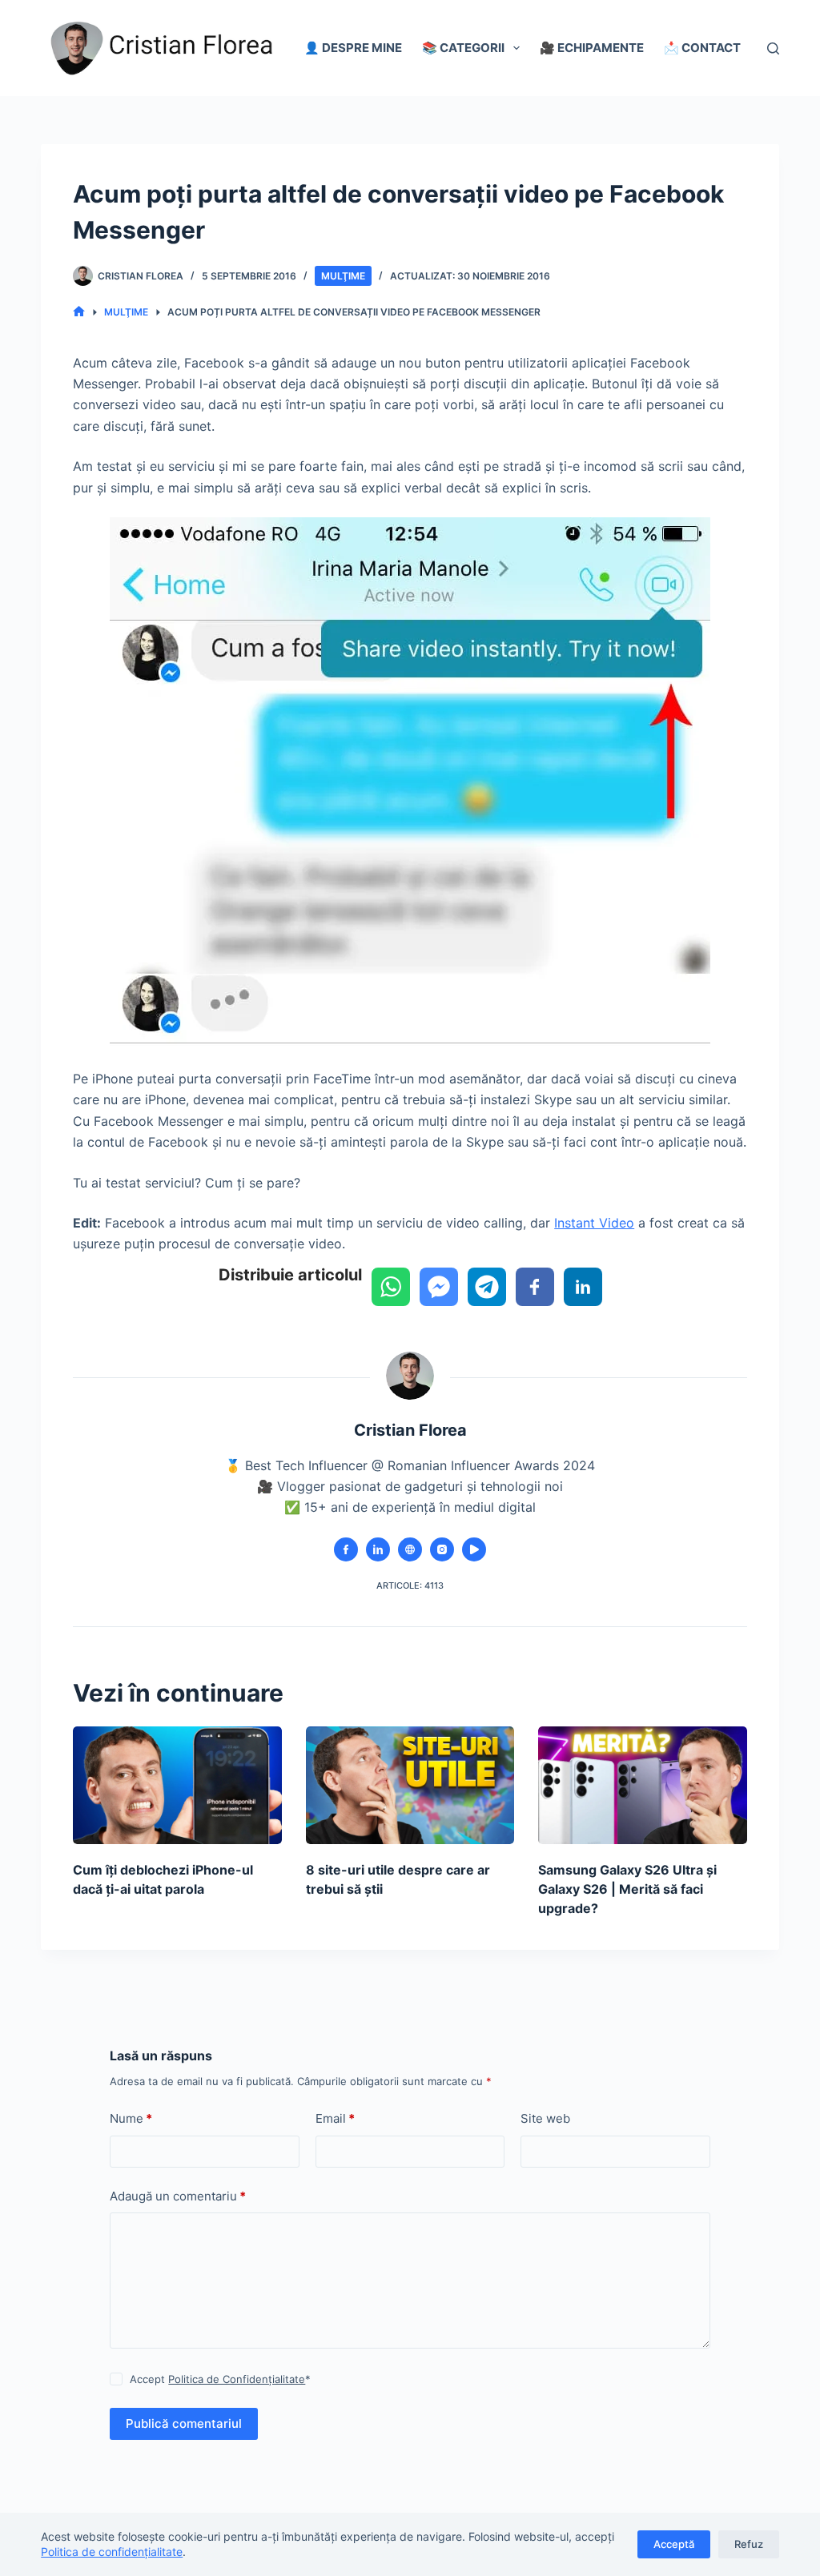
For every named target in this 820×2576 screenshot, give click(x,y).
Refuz (749, 2544)
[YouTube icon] (474, 1549)
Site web (545, 2118)
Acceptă (674, 2544)
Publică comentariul (184, 2423)
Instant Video (594, 1223)
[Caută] (773, 48)
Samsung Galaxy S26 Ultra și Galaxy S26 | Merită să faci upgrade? (627, 1889)
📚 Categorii (463, 48)
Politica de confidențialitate (112, 2552)
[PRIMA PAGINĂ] (79, 312)
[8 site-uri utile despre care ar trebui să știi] (410, 1785)
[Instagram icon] (442, 1549)
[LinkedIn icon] (378, 1549)
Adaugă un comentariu (178, 2196)
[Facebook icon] (346, 1549)
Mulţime (343, 276)
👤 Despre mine (353, 48)
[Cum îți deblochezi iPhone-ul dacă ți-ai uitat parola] (177, 1785)
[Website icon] (410, 1549)
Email (335, 2118)
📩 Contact (702, 48)
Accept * (220, 2379)
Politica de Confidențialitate (237, 2379)
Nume (131, 2118)
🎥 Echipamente (592, 48)
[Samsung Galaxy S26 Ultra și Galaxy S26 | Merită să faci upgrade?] (643, 1785)
